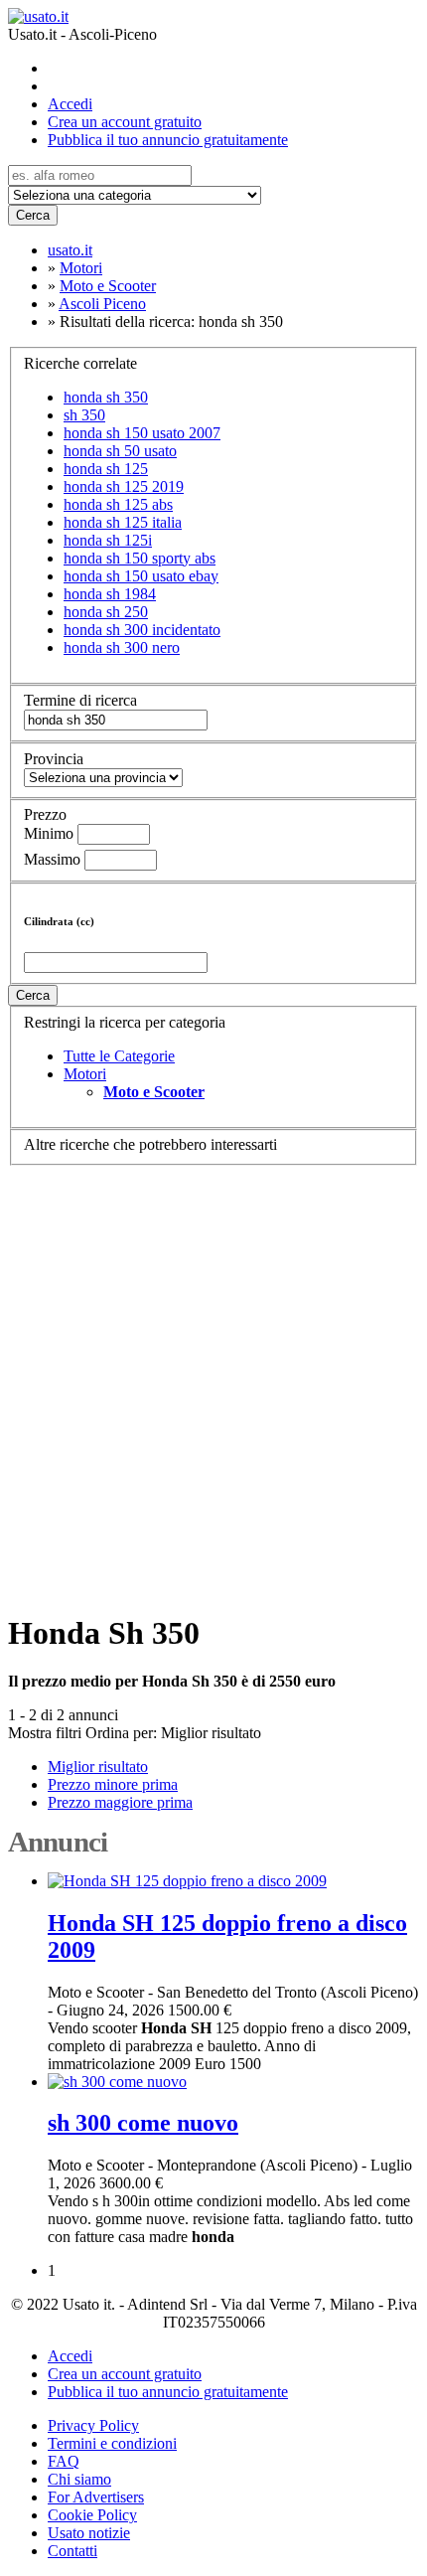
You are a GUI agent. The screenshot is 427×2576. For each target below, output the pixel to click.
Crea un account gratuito (125, 122)
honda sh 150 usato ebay (141, 576)
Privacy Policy (93, 2425)
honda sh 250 (106, 612)
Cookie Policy (92, 2515)
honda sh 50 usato (120, 451)
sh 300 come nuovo (143, 2123)
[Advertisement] (213, 1379)
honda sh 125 (106, 469)
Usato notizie (89, 2533)
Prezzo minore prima (113, 1784)
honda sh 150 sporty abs (140, 558)
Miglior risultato (211, 1733)
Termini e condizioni (112, 2443)
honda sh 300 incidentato (142, 630)
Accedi (70, 104)
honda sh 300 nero (122, 647)
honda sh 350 (106, 397)
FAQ (64, 2461)
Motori (85, 1074)
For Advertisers (96, 2497)
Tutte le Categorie (119, 1056)
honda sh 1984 (110, 594)
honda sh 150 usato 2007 (142, 433)
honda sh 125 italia (123, 522)
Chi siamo (79, 2479)
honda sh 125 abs (118, 504)
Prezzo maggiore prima (120, 1802)
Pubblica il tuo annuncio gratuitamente (168, 140)
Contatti (72, 2551)
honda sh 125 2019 (124, 486)
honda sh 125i (108, 540)
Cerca (33, 215)
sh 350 (84, 415)
